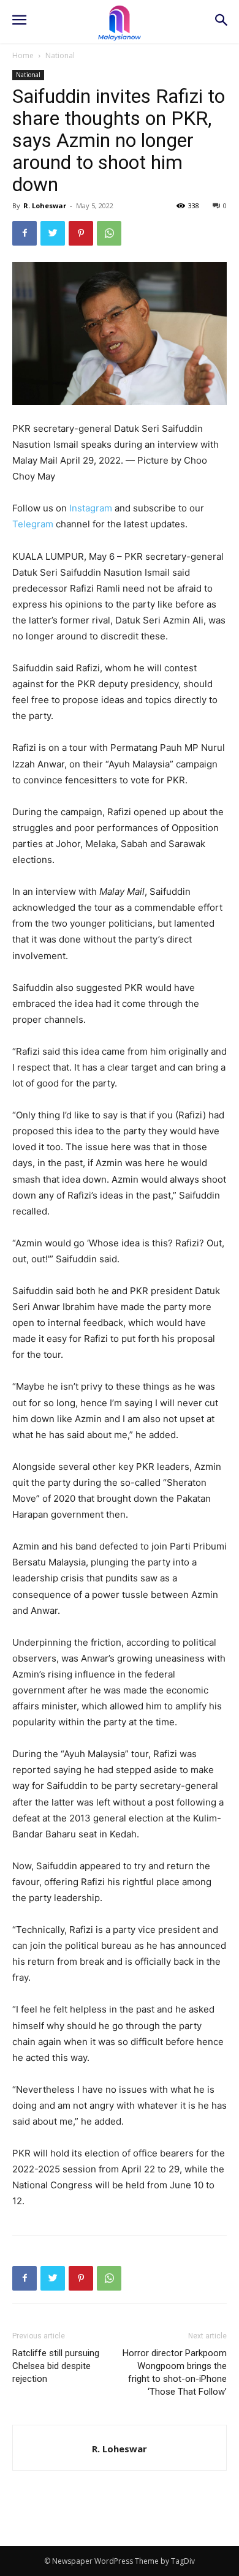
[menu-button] (19, 21)
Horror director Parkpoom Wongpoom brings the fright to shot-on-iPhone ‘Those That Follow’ (175, 2372)
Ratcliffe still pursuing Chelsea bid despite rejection (56, 2366)
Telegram (33, 524)
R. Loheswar (45, 205)
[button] (221, 21)
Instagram (91, 508)
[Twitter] (53, 233)
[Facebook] (25, 233)
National (60, 55)
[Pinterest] (81, 233)
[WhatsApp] (109, 233)
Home (23, 55)
